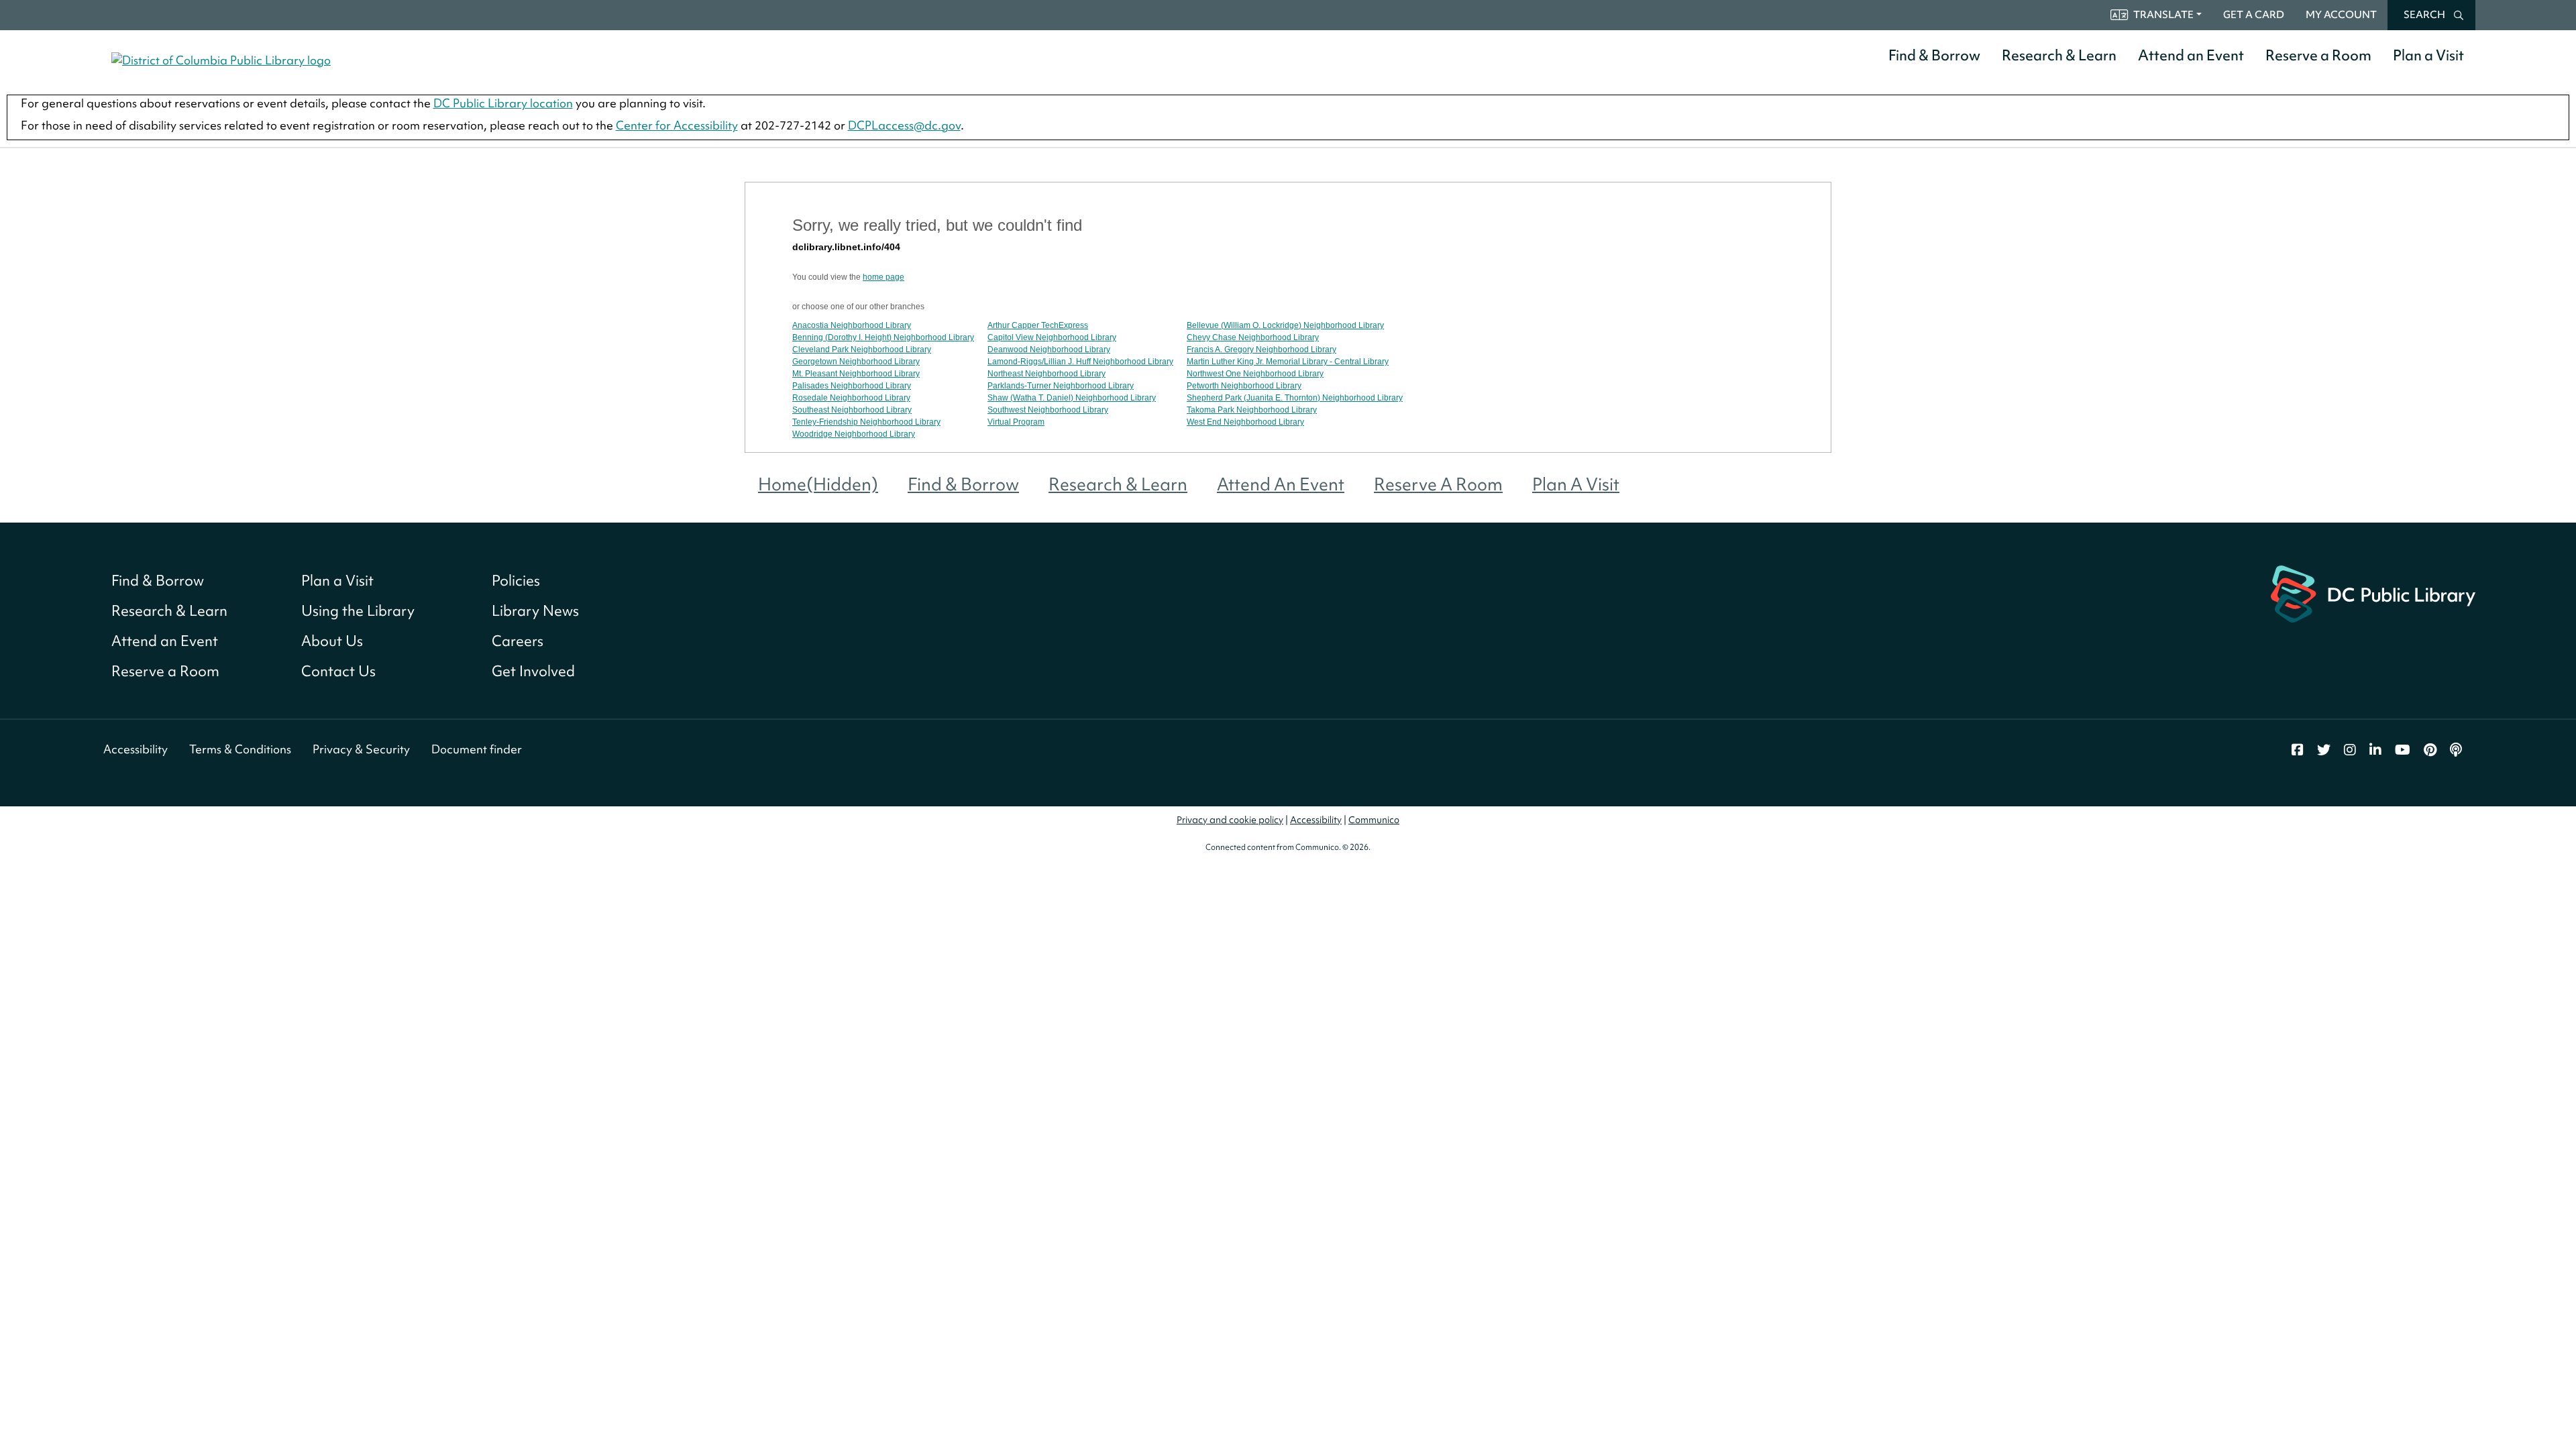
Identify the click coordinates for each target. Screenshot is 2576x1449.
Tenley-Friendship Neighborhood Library (866, 422)
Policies (516, 581)
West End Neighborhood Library (1245, 422)
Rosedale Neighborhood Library (851, 398)
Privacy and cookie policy (1230, 820)
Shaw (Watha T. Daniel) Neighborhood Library (1072, 398)
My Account (2341, 15)
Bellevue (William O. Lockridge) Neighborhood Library (1285, 325)
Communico (1374, 820)
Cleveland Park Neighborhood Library (862, 350)
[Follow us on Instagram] (2350, 750)
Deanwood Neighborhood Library (1049, 350)
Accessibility (136, 749)
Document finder (477, 749)
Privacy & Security (361, 749)
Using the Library (358, 611)
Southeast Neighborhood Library (852, 410)
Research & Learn (2059, 55)
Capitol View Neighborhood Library (1052, 337)
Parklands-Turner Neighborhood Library (1061, 386)
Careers (518, 641)
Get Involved (533, 671)
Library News (535, 611)
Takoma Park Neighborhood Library (1252, 410)
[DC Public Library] (2373, 593)
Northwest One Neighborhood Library (1255, 374)
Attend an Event (2191, 55)
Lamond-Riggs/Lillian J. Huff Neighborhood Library (1080, 362)
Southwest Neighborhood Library (1048, 410)
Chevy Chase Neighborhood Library (1253, 337)
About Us (332, 641)
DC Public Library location (503, 103)
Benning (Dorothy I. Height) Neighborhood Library (883, 337)
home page (883, 277)
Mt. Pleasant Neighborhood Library (856, 374)
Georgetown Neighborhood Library (856, 362)
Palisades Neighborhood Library (852, 386)
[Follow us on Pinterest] (2430, 750)
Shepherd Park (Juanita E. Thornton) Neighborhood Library (1295, 398)
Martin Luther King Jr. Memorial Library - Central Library (1288, 362)
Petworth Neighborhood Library (1244, 386)
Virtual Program (1016, 422)
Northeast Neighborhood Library (1046, 374)
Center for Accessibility (677, 125)
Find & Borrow (1934, 55)
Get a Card (2254, 15)
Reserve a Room (2318, 55)
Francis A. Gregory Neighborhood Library (1262, 350)
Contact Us (338, 671)
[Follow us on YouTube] (2403, 750)
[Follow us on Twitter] (2324, 750)
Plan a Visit (2428, 55)
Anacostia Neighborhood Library (852, 325)
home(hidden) (818, 484)
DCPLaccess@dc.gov (904, 125)
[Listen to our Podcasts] (2456, 750)
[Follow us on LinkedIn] (2375, 750)
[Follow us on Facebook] (2298, 750)
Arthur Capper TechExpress (1038, 325)
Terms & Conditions (240, 749)
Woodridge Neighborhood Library (854, 434)
